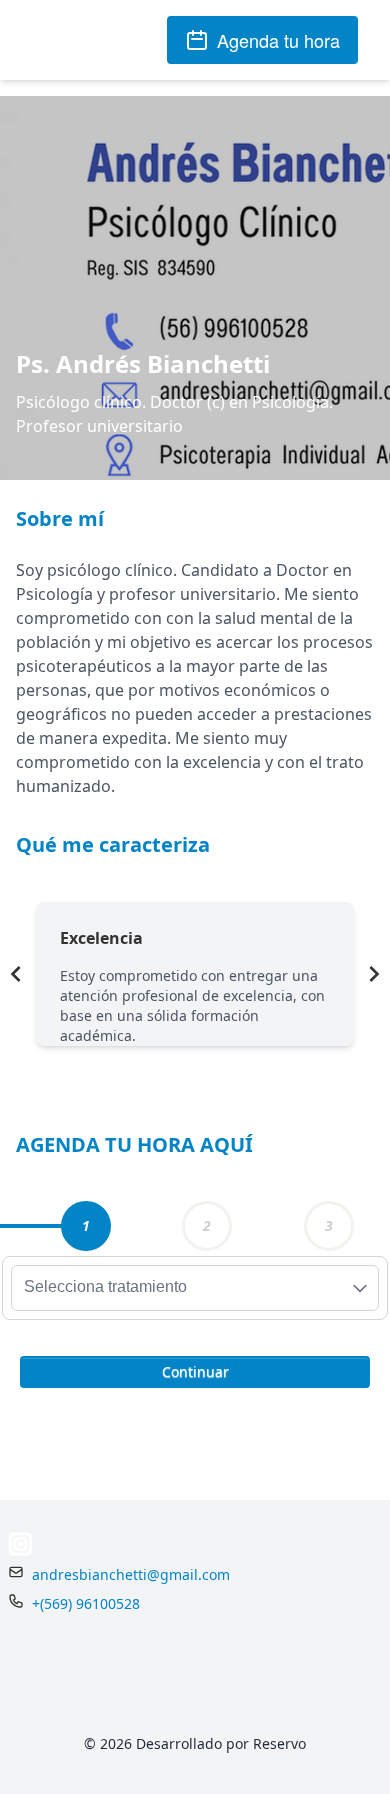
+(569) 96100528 (86, 1603)
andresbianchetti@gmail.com (131, 1574)
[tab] (86, 1226)
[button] (195, 1370)
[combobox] (195, 1288)
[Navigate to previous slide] (16, 974)
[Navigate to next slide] (374, 974)
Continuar (195, 1371)
